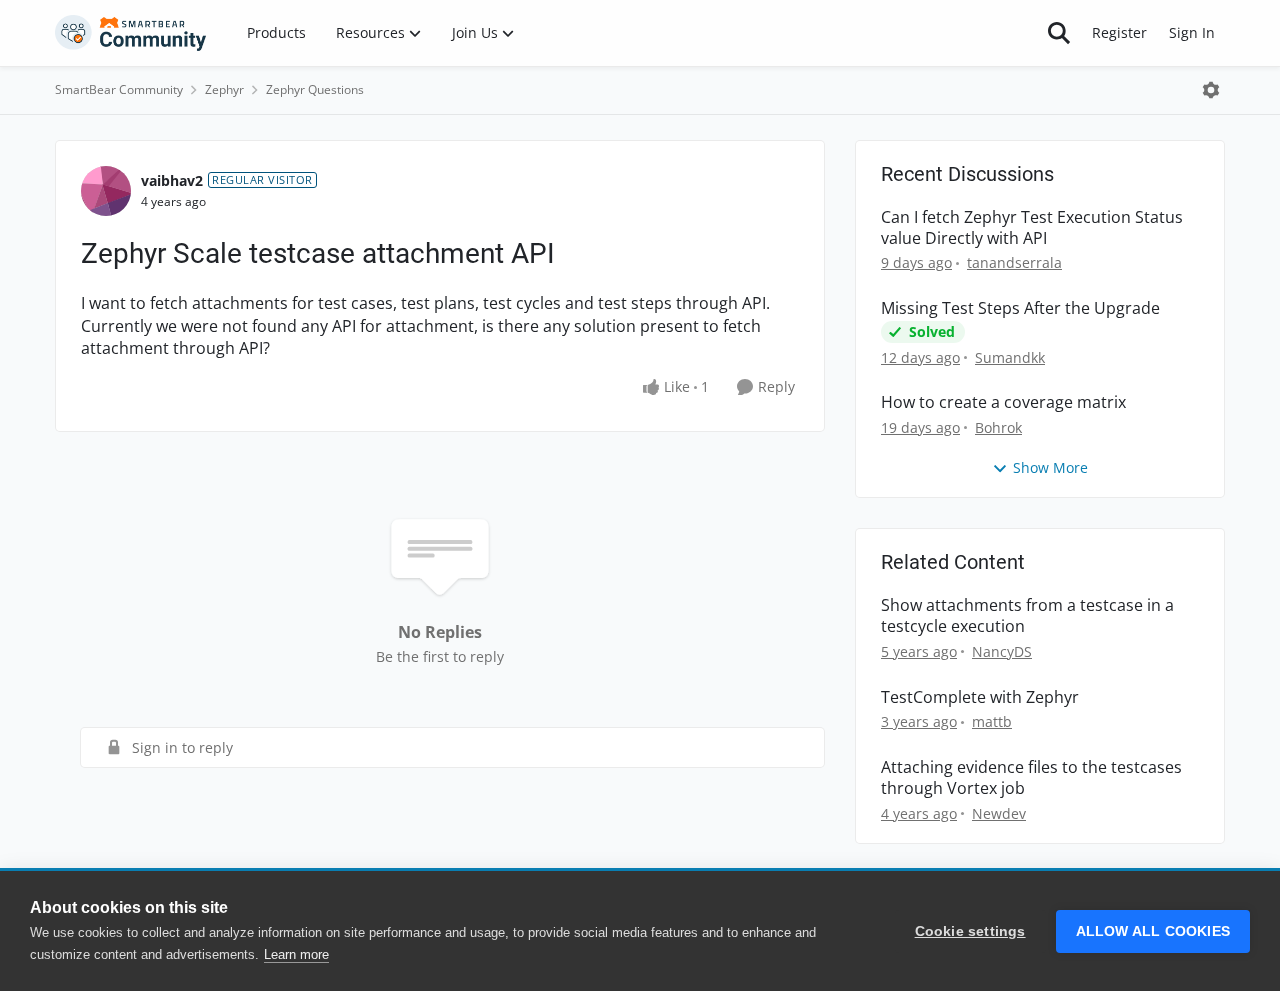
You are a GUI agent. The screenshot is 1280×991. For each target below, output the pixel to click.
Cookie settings (970, 931)
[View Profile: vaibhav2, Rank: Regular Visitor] (106, 191)
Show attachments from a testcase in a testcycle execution (1027, 616)
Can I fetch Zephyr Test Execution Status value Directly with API (1032, 228)
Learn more (296, 954)
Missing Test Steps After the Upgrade (1020, 308)
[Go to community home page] (131, 33)
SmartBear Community (119, 89)
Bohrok (998, 427)
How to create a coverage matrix (1003, 402)
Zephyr (224, 89)
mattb (992, 721)
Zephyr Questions (315, 89)
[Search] (1059, 33)
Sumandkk (1010, 357)
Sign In (1192, 32)
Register (1119, 32)
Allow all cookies (1153, 931)
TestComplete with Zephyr (980, 697)
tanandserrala (1014, 262)
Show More (1050, 467)
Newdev (999, 813)
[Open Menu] (1211, 90)
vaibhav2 (172, 180)
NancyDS (1002, 651)
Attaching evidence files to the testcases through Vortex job (1031, 778)
